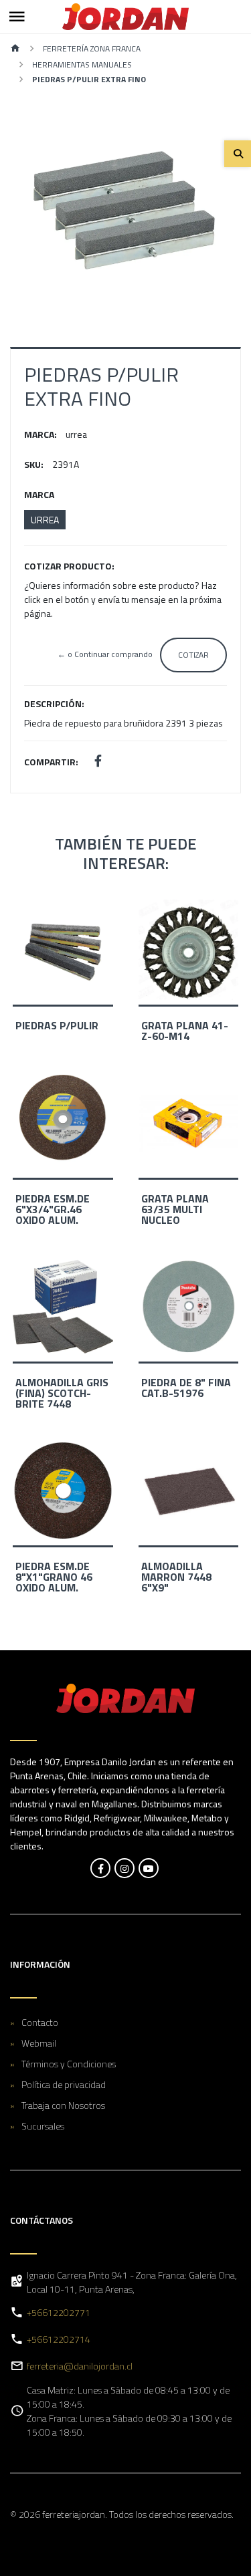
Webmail (39, 2043)
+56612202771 (59, 2312)
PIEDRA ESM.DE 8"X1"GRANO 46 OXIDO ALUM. (54, 1577)
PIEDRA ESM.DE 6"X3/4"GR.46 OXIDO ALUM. (53, 1209)
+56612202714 (59, 2339)
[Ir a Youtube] (149, 1868)
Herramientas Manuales (82, 65)
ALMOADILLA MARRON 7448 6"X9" (176, 1577)
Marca (39, 494)
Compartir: (51, 762)
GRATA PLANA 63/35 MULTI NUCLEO (175, 1209)
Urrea (45, 520)
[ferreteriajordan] (125, 17)
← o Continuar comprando (105, 654)
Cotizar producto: (69, 566)
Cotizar (193, 655)
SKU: (34, 464)
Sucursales (43, 2126)
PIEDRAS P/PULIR (57, 1025)
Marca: (40, 434)
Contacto (40, 2022)
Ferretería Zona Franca (92, 48)
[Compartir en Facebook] (98, 762)
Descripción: (54, 703)
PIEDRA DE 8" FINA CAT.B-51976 (186, 1388)
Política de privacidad (64, 2084)
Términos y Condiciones (69, 2064)
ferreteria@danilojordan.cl (80, 2366)
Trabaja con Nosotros (63, 2105)
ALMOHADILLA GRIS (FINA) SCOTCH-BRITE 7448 (62, 1393)
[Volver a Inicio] (15, 49)
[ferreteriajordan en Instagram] (124, 1868)
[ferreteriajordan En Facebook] (100, 1868)
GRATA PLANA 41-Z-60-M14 (185, 1031)
